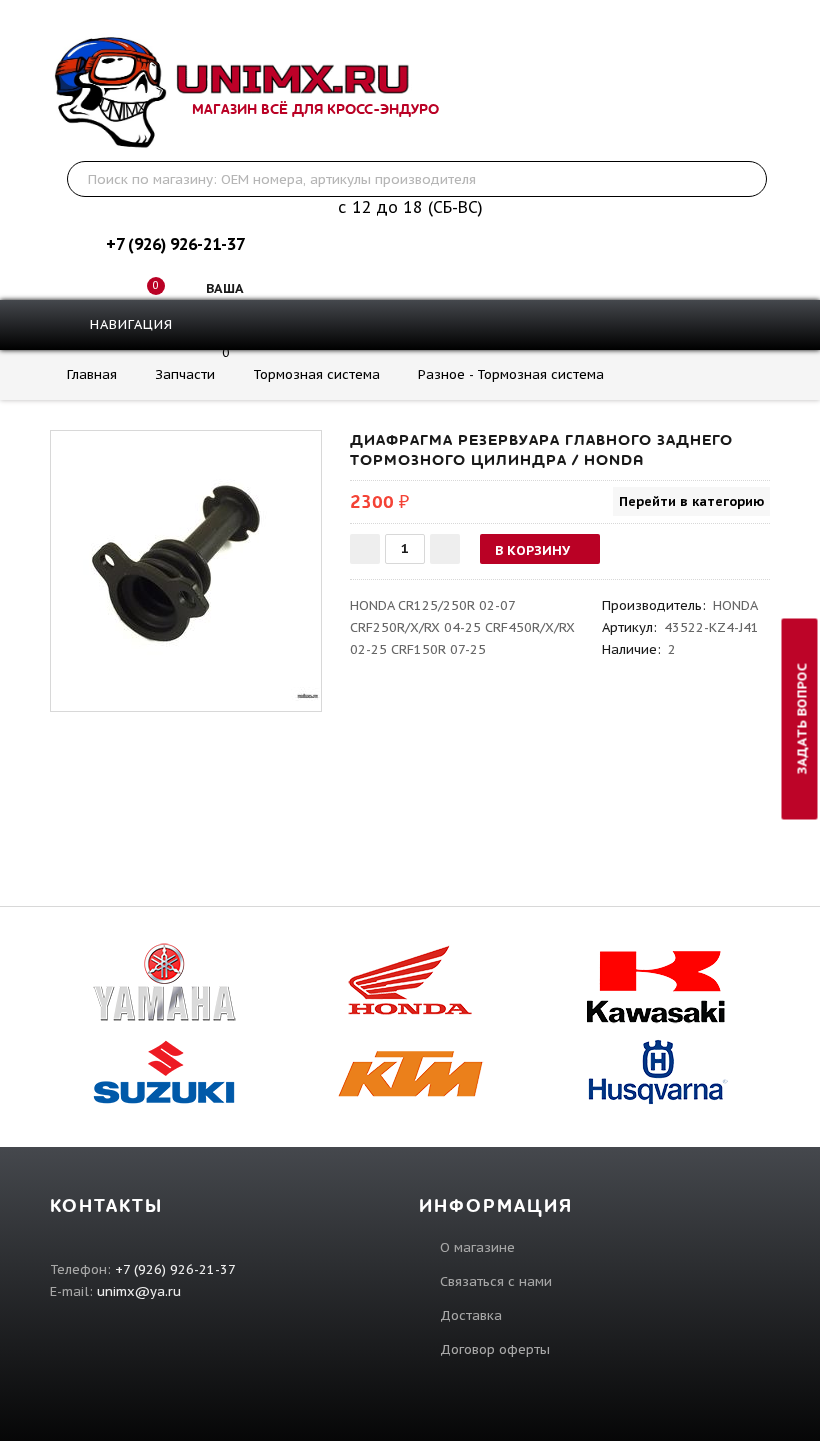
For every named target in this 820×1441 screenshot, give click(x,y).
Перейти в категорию (691, 501)
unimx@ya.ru (139, 1291)
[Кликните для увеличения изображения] (186, 566)
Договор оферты (495, 1349)
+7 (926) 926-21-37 (175, 244)
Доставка (471, 1315)
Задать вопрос (802, 718)
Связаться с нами (496, 1281)
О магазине (477, 1247)
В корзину (532, 550)
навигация (129, 324)
